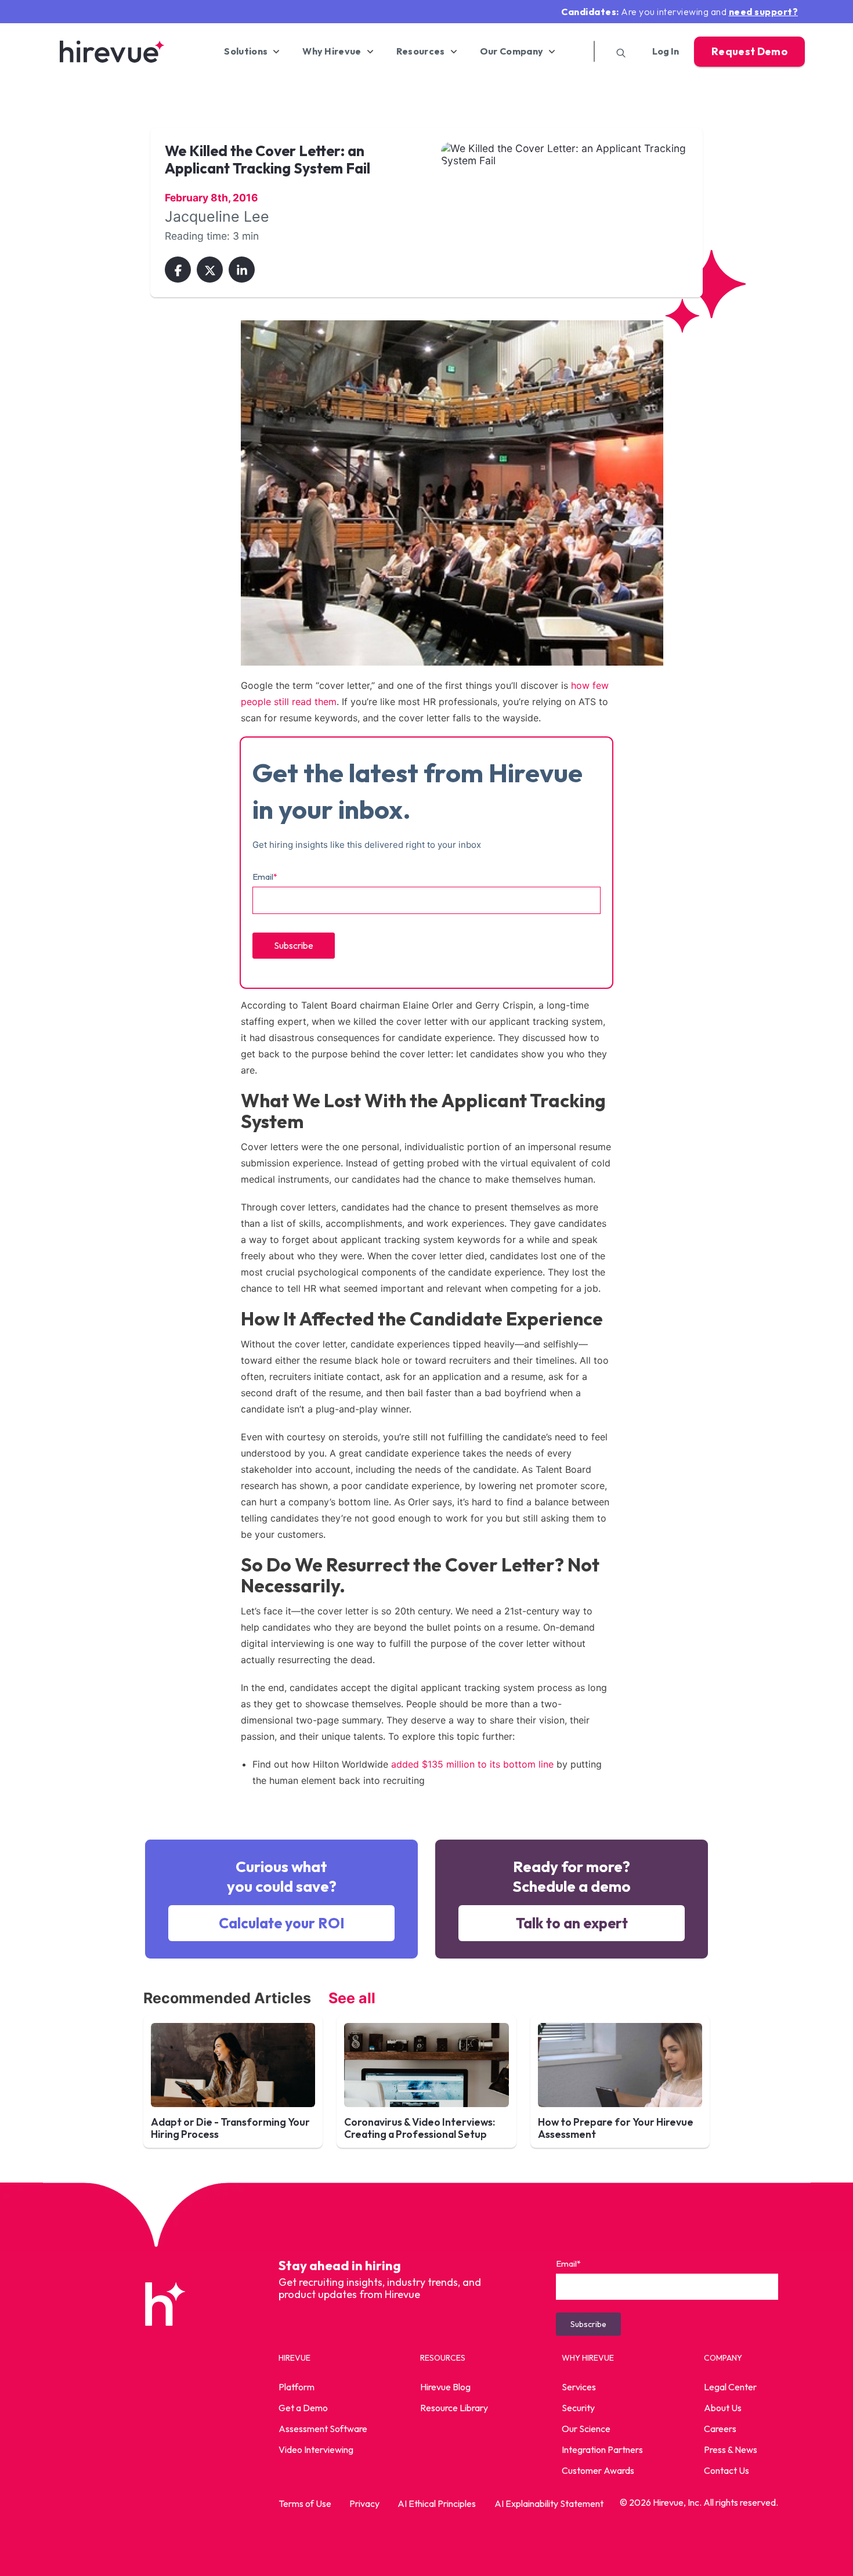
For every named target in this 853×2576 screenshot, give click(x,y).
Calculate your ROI (282, 1923)
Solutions (246, 51)
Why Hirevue (332, 51)
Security (578, 2408)
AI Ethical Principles (437, 2503)
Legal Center (730, 2387)
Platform (297, 2387)
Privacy (364, 2503)
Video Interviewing (316, 2449)
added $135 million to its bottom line (472, 1764)
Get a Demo (303, 2408)
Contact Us (727, 2470)
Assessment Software (323, 2429)
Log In (666, 51)
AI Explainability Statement (549, 2503)
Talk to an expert (572, 1923)
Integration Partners (602, 2449)
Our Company (512, 51)
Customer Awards (598, 2470)
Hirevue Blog (445, 2387)
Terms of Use (305, 2503)
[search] (617, 51)
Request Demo (749, 51)
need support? (764, 12)
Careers (720, 2429)
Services (579, 2387)
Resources (421, 51)
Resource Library (454, 2408)
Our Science (586, 2429)
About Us (723, 2408)
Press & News (731, 2449)
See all (352, 1998)
